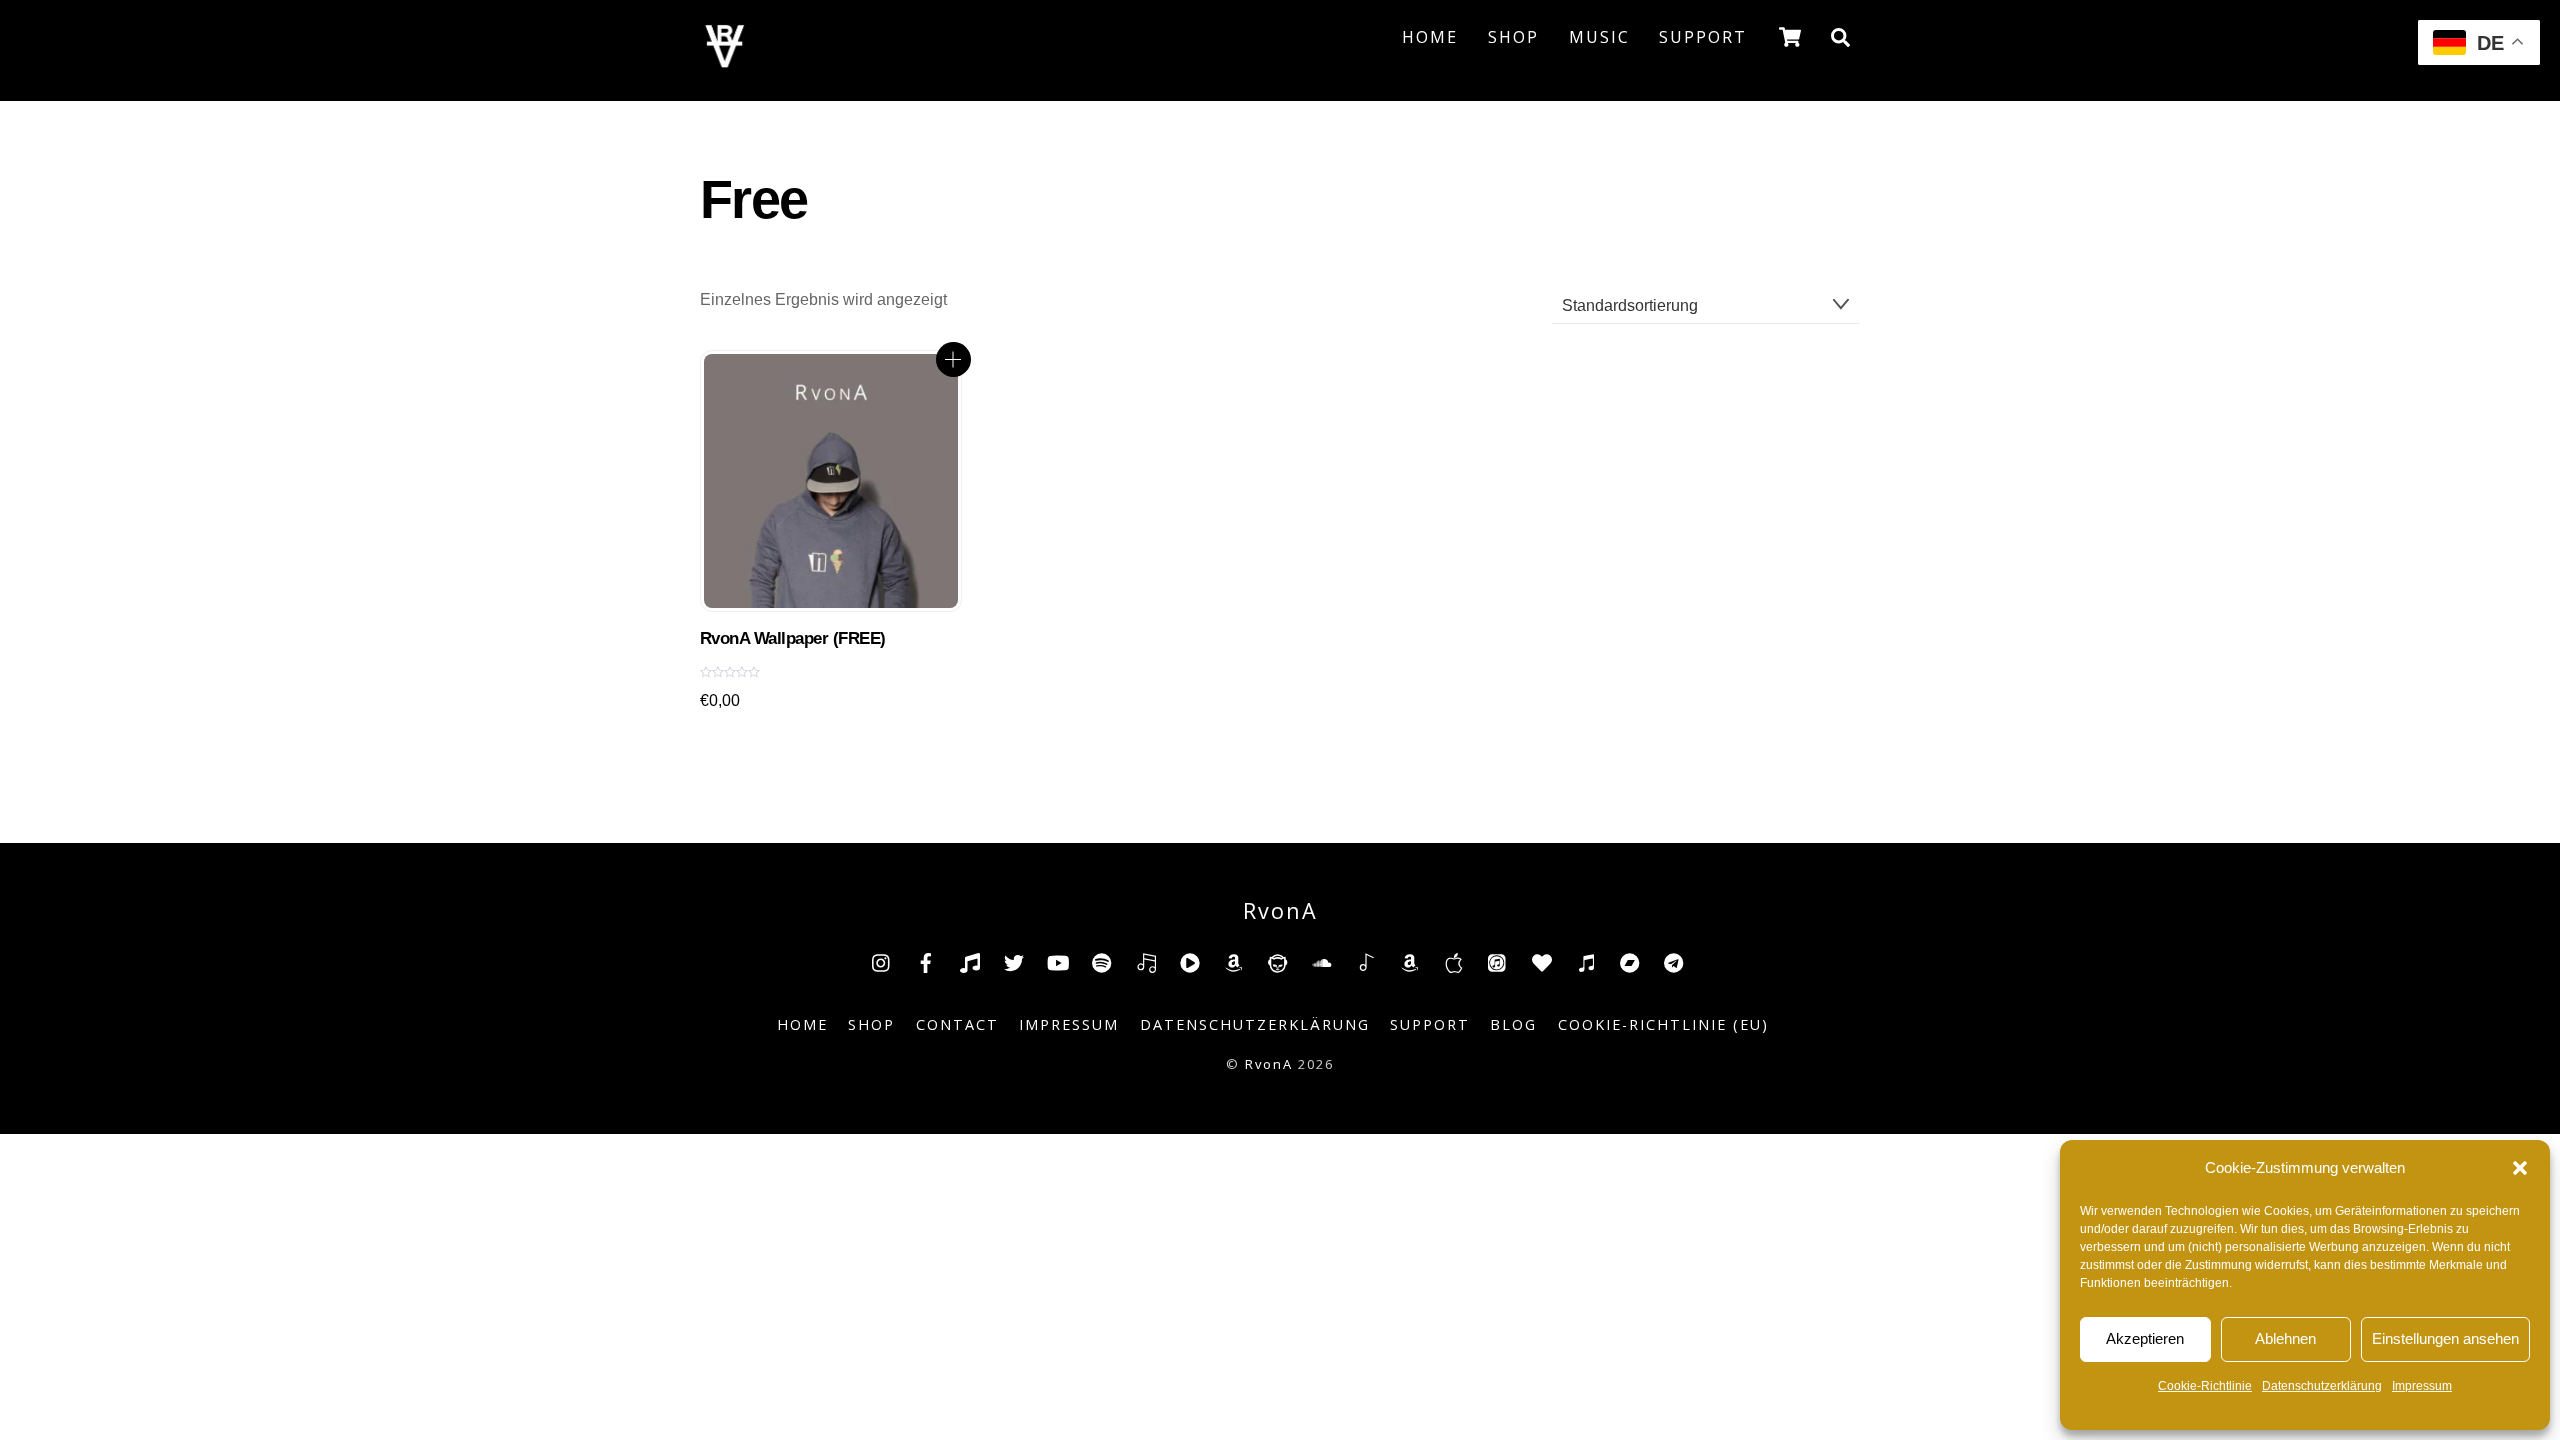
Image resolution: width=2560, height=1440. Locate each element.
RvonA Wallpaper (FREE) (793, 638)
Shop (1513, 37)
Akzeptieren (2145, 1338)
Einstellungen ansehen (2445, 1338)
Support (1703, 37)
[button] (2520, 1168)
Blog (1513, 1024)
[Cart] (1790, 37)
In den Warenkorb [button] (953, 359)
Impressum (2422, 1386)
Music (1599, 37)
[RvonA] (725, 61)
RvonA (1269, 1064)
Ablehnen (2285, 1338)
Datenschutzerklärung (2322, 1386)
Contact (957, 1024)
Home (1430, 37)
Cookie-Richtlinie (2205, 1386)
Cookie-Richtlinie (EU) (1663, 1024)
